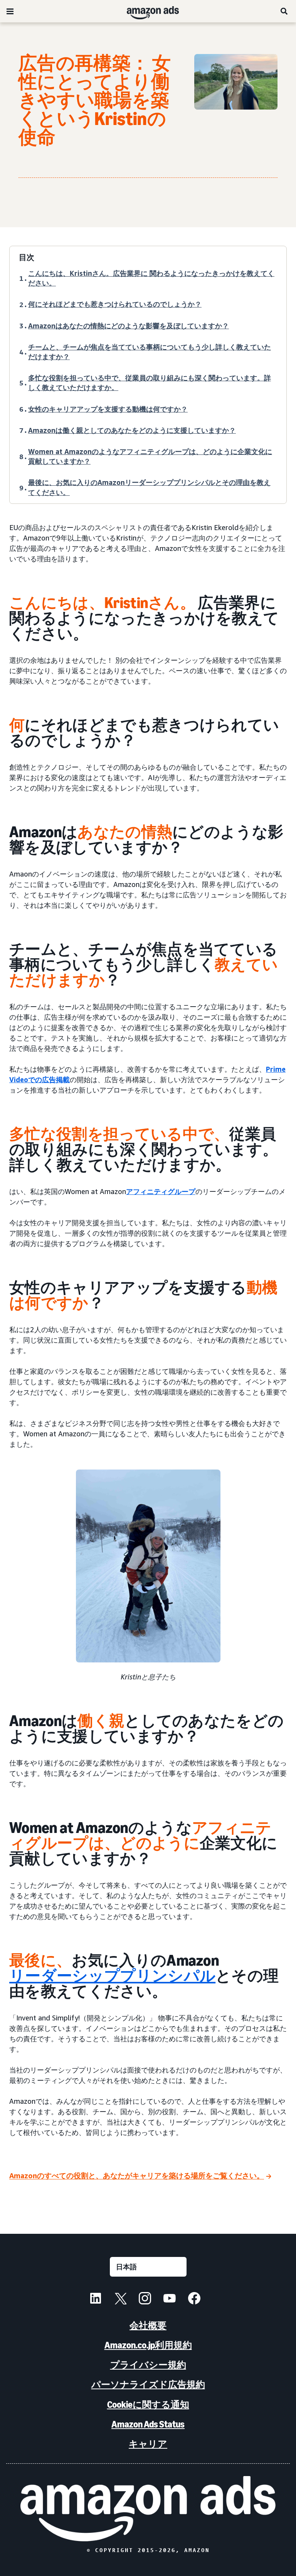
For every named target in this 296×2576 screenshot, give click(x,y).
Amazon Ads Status (148, 2424)
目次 (27, 257)
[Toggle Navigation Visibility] (10, 12)
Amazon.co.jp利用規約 (148, 2345)
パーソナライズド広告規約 (148, 2384)
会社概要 (148, 2325)
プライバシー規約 (148, 2365)
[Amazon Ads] (147, 11)
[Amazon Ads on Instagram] (145, 2299)
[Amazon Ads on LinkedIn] (96, 2299)
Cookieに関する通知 (148, 2405)
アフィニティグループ (161, 1191)
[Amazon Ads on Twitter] (120, 2299)
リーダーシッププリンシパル (112, 1976)
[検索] (284, 11)
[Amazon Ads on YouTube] (170, 2299)
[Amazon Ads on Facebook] (194, 2299)
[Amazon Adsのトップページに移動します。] (148, 2509)
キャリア (148, 2444)
